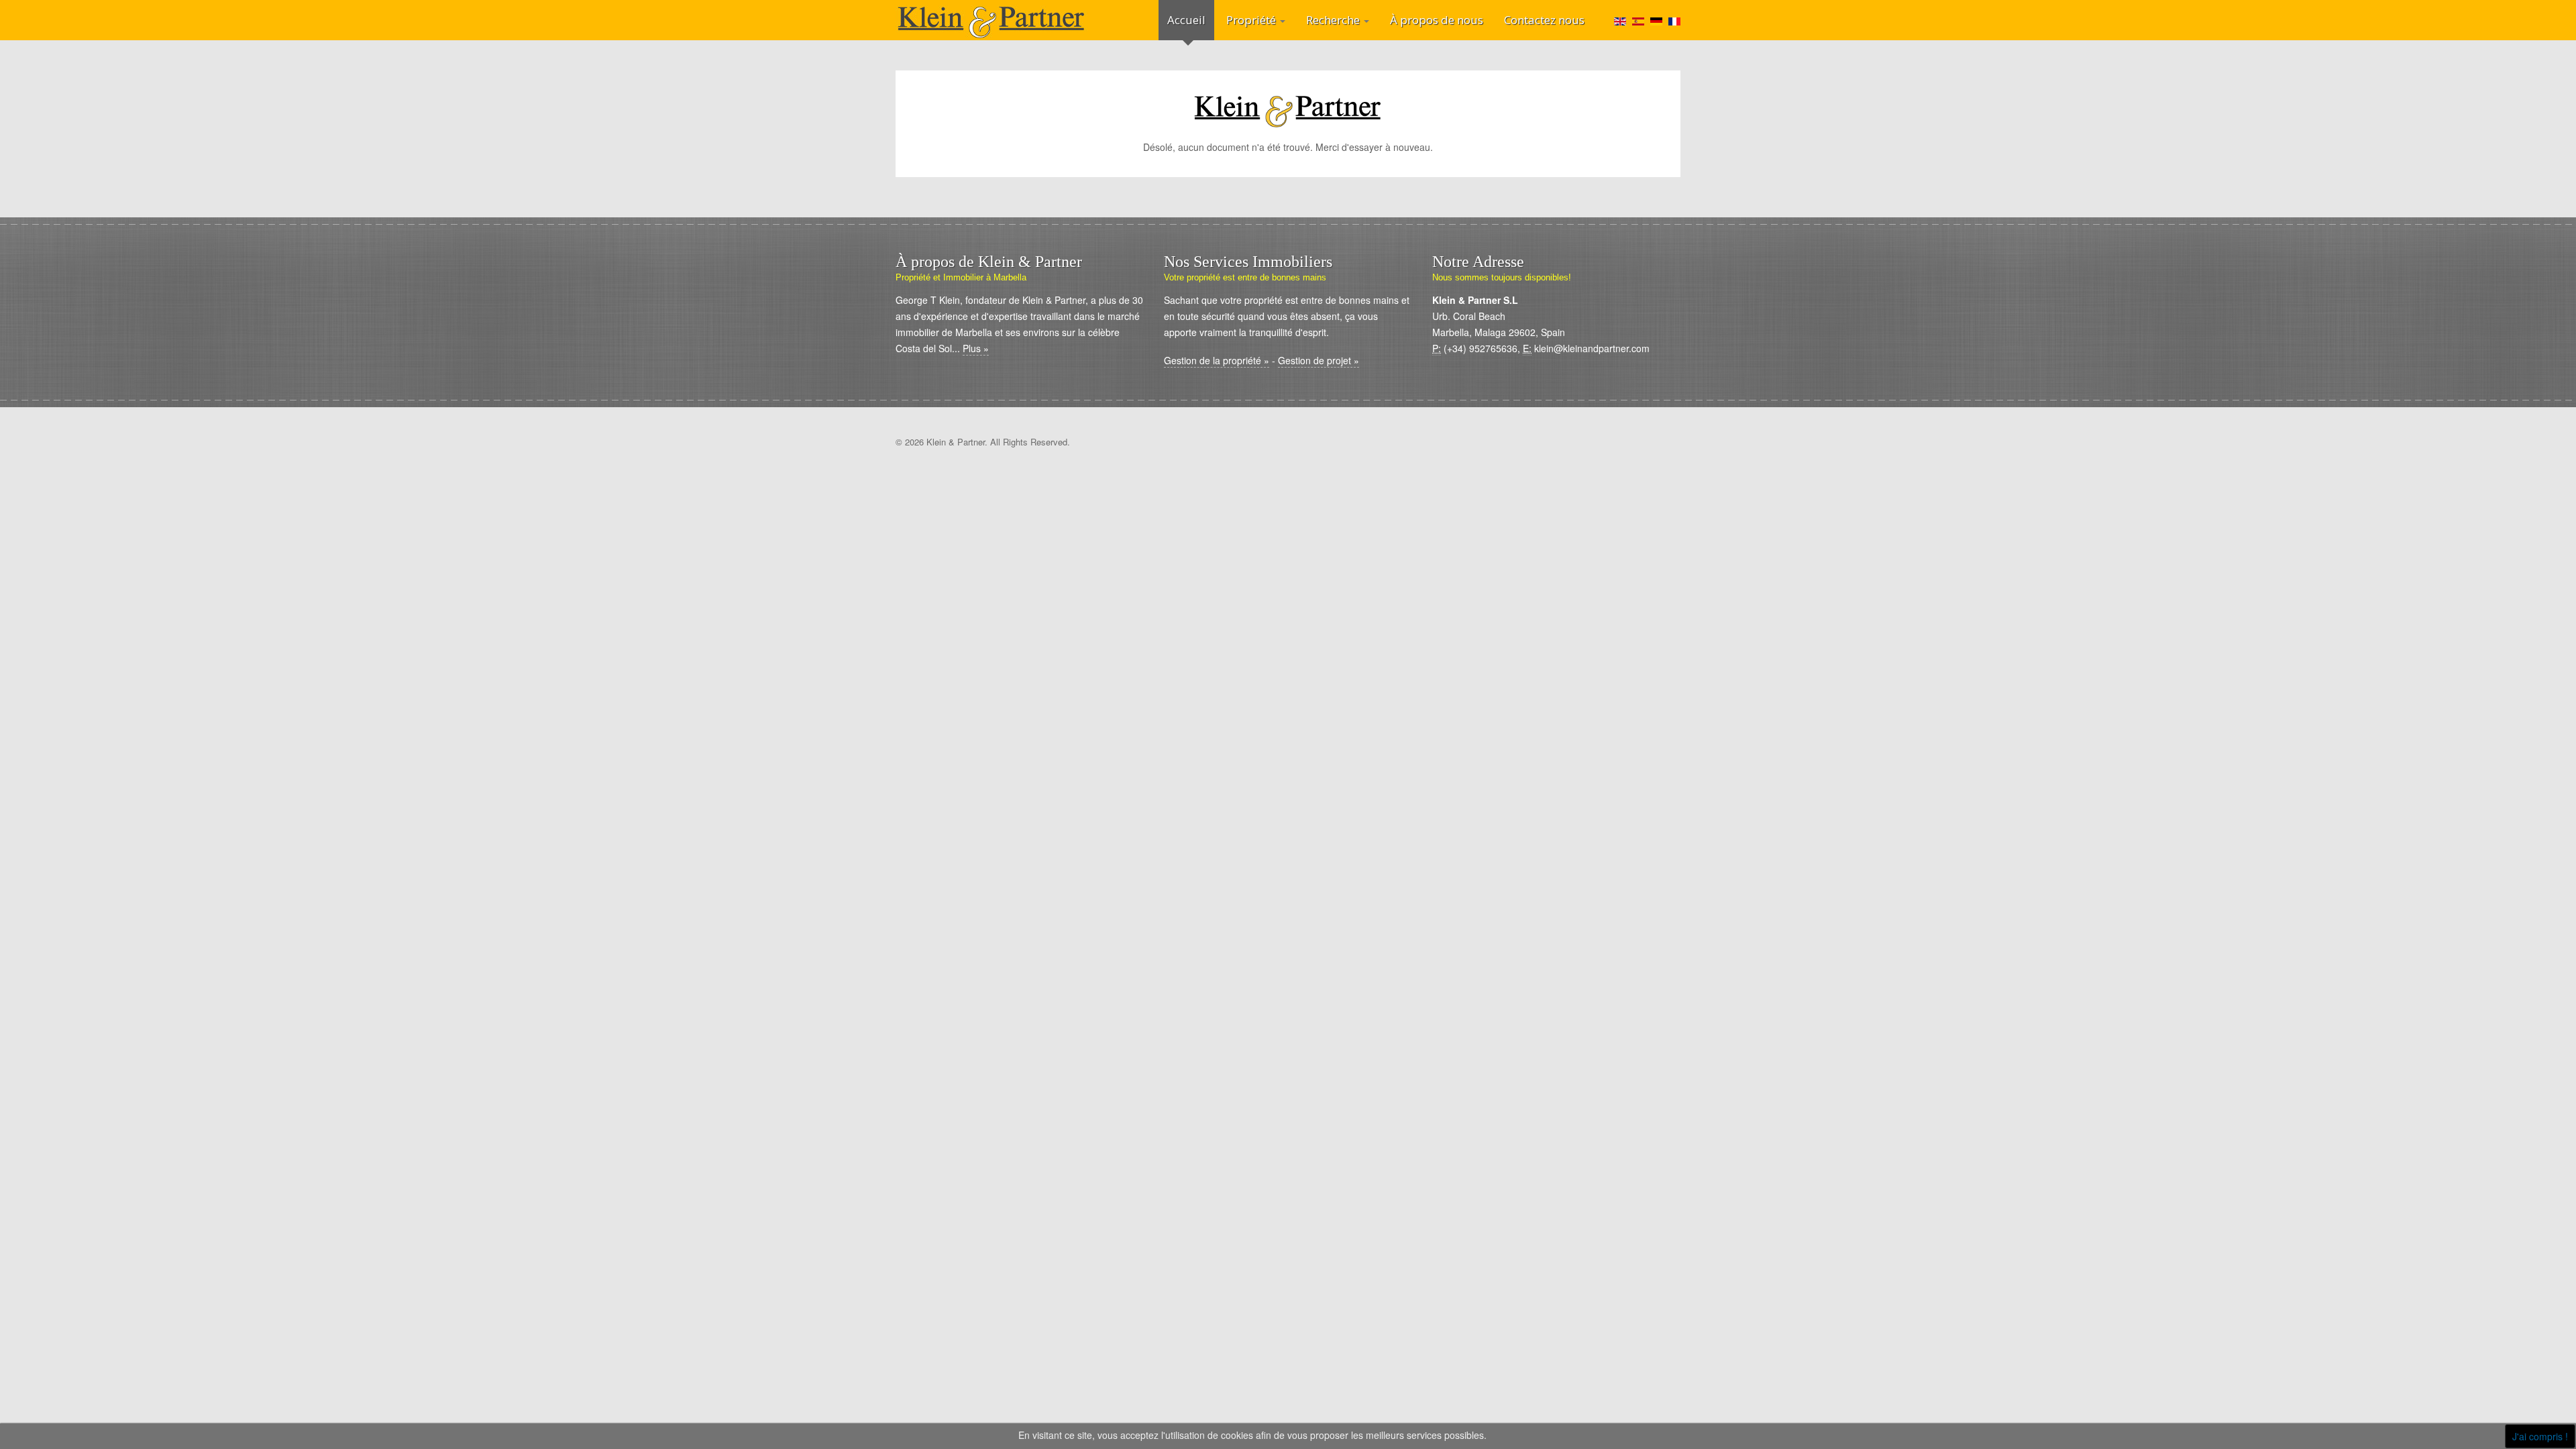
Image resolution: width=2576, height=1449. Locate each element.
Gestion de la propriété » (1217, 360)
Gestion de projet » (1319, 360)
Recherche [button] (1334, 20)
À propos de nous (1437, 20)
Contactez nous (1544, 20)
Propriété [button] (1252, 20)
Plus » (976, 348)
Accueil (1186, 20)
